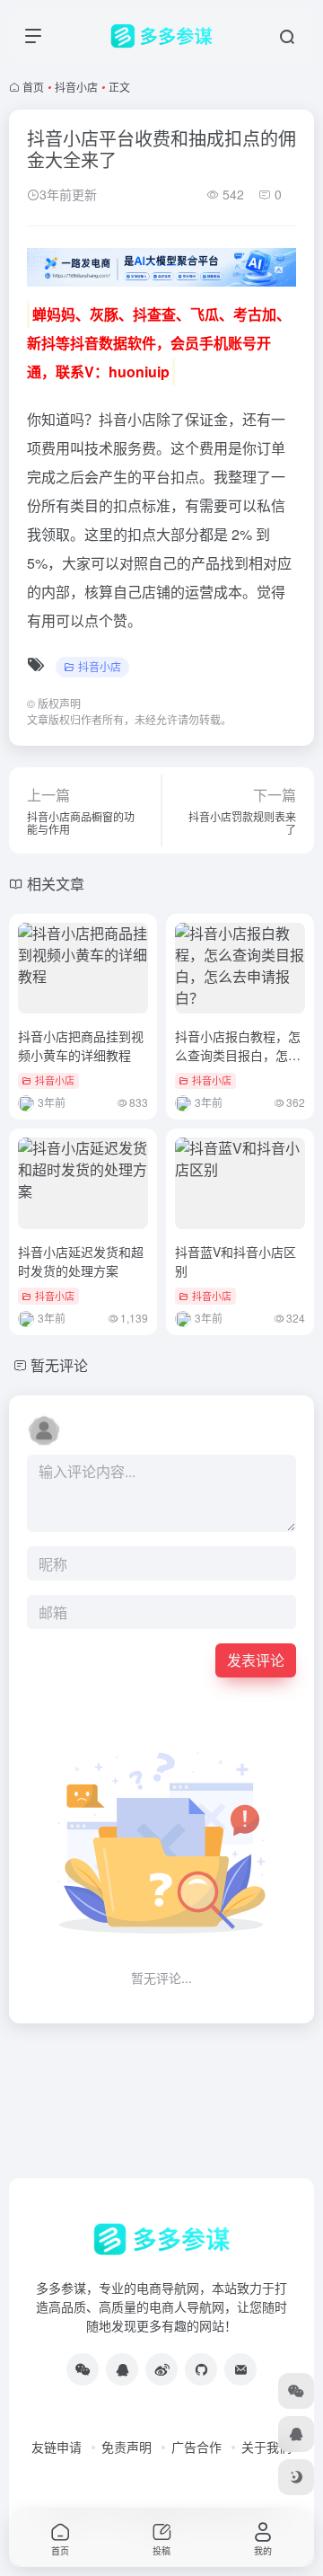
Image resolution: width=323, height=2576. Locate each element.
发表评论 (256, 1660)
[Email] (240, 2369)
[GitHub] (201, 2369)
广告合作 (196, 2447)
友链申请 (57, 2447)
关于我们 (266, 2447)
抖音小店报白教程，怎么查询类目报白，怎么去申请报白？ (238, 1055)
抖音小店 (76, 87)
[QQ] (122, 2369)
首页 (33, 87)
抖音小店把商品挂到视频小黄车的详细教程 (81, 1045)
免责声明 (127, 2447)
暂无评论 (59, 1365)
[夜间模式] (296, 2477)
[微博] (161, 2369)
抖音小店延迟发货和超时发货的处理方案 (81, 1261)
